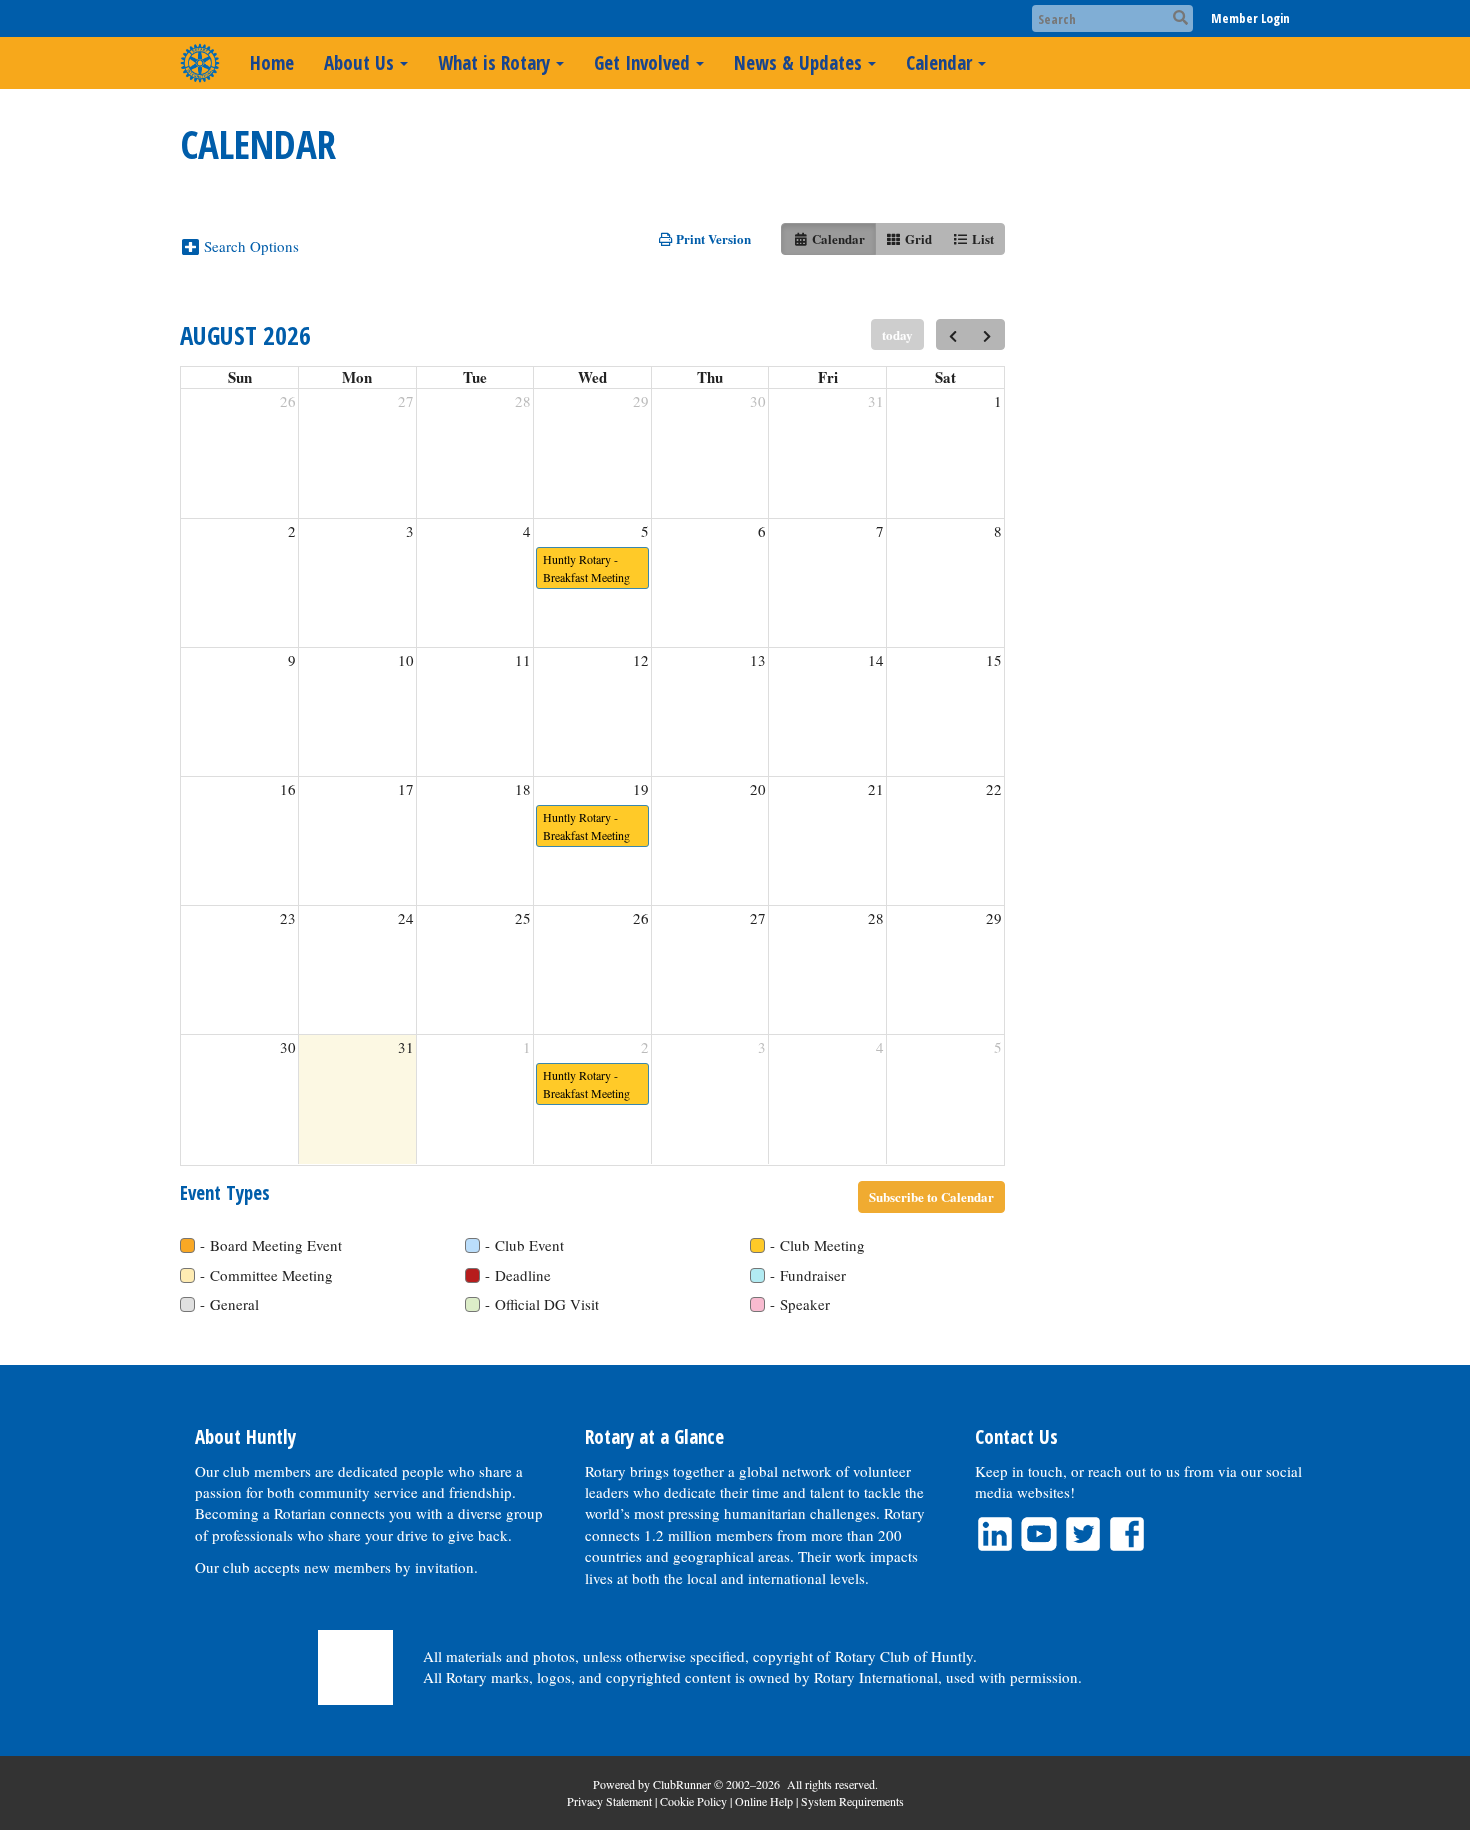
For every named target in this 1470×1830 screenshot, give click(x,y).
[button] (247, 245)
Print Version (712, 238)
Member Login (1250, 18)
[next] (987, 335)
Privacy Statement (609, 1801)
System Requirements (852, 1801)
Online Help (764, 1801)
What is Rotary (494, 63)
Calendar (939, 63)
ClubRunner (682, 1784)
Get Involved (642, 63)
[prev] (953, 335)
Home (272, 63)
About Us (359, 63)
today (897, 334)
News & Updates (798, 63)
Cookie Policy (693, 1801)
